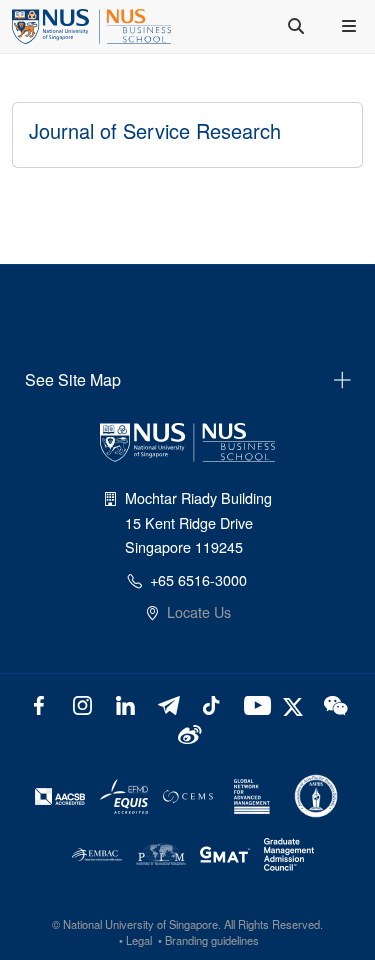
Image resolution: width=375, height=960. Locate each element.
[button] (351, 26)
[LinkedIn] (125, 703)
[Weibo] (187, 732)
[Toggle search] (298, 26)
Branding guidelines (212, 940)
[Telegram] (168, 703)
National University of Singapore (140, 924)
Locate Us (199, 611)
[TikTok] (210, 703)
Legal (139, 940)
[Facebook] (39, 703)
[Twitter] (295, 703)
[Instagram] (82, 703)
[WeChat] (333, 703)
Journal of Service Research (155, 130)
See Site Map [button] (73, 379)
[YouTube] (253, 703)
